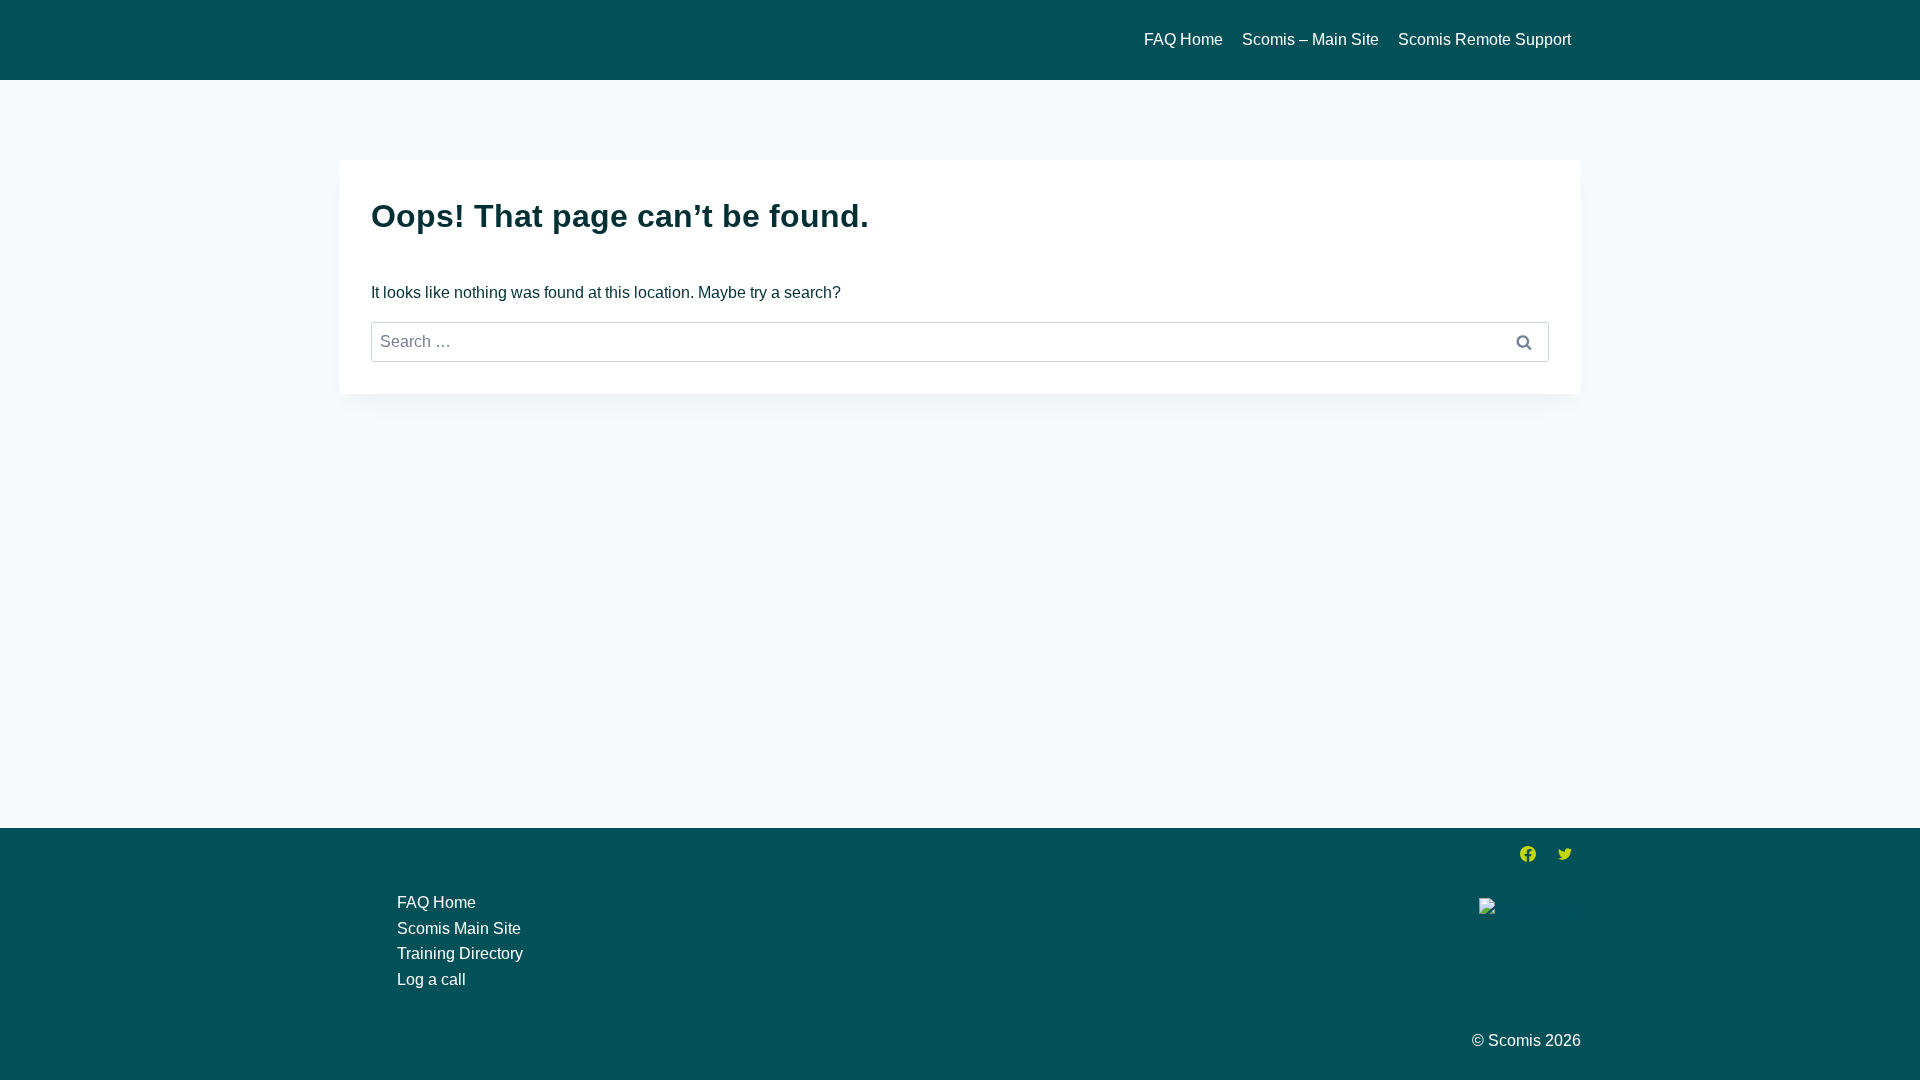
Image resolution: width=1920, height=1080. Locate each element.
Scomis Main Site (459, 928)
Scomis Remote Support (1484, 39)
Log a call (431, 979)
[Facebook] (1528, 854)
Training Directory (460, 953)
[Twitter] (1565, 854)
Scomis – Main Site (1310, 39)
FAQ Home (1183, 39)
